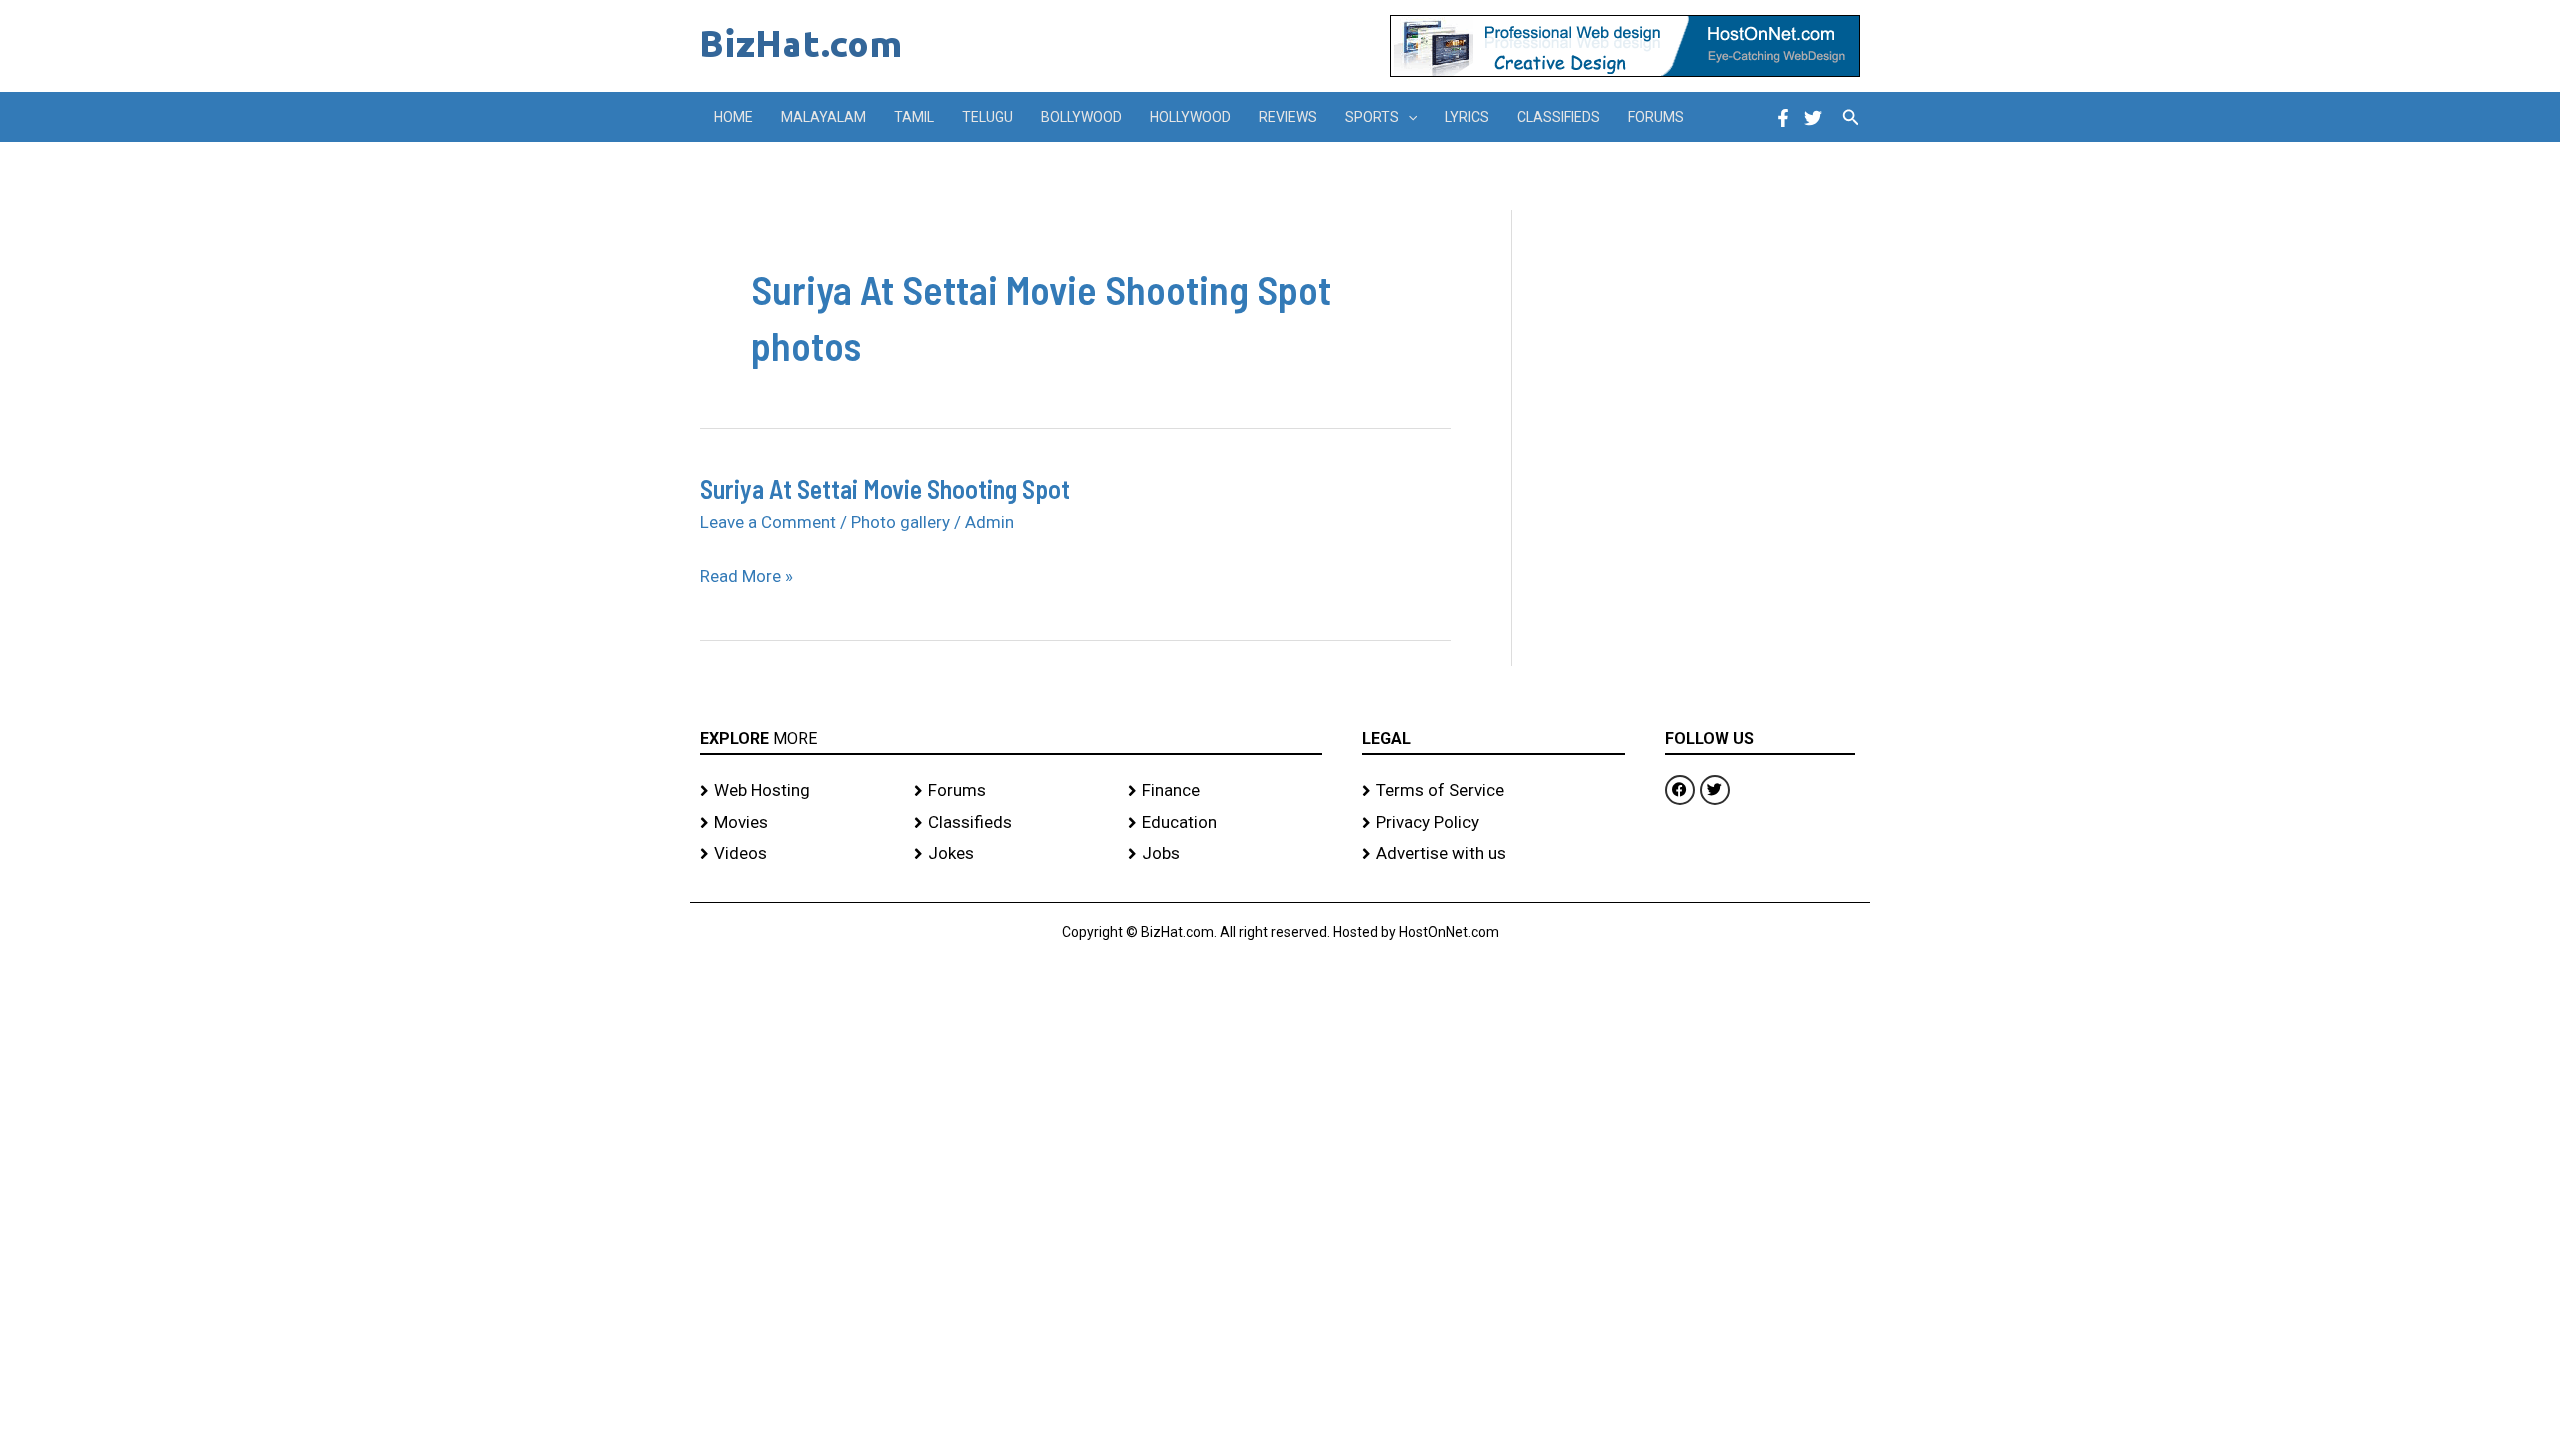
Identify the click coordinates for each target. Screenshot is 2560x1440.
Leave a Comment (768, 522)
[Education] (1225, 823)
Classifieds (1558, 117)
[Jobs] (1225, 854)
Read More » (746, 577)
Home (733, 117)
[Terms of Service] (1493, 791)
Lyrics (1467, 117)
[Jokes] (1011, 854)
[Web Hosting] (797, 791)
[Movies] (797, 823)
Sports (1372, 117)
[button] (1408, 117)
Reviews (1288, 117)
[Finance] (1225, 791)
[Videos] (797, 854)
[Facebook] (1783, 118)
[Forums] (1011, 791)
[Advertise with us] (1493, 854)
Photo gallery (900, 522)
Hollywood (1190, 117)
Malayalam (823, 117)
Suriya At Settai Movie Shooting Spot (885, 488)
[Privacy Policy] (1493, 823)
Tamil (914, 117)
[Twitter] (1813, 118)
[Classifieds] (1011, 823)
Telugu (987, 117)
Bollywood (1081, 117)
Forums (1656, 117)
